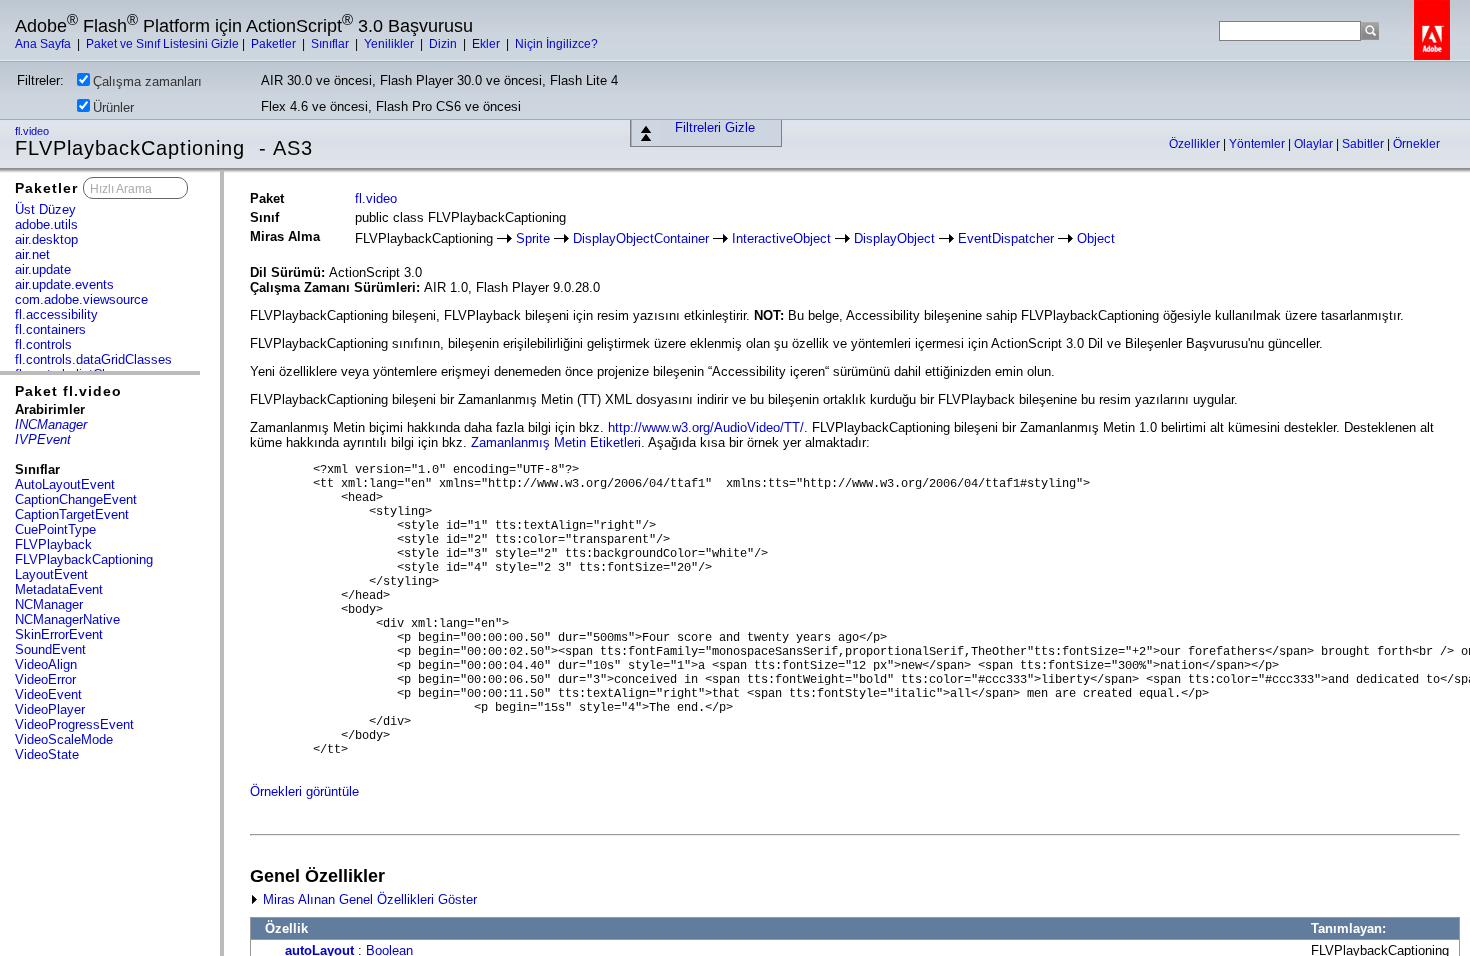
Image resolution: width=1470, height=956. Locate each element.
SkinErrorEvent (59, 634)
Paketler (275, 44)
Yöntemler (1258, 144)
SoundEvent (50, 649)
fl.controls (43, 344)
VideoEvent (48, 694)
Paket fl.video (68, 391)
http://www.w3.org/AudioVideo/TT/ (706, 427)
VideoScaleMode (64, 739)
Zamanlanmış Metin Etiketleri (556, 442)
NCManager (49, 604)
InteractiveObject (781, 238)
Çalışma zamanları (147, 81)
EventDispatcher (1006, 238)
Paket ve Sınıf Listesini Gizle (162, 44)
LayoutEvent (51, 574)
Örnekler (1416, 144)
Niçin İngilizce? (556, 44)
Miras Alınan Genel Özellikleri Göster (368, 899)
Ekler (487, 44)
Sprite (533, 238)
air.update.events (64, 284)
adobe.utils (46, 224)
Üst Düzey (45, 209)
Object (1096, 238)
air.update (43, 269)
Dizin (444, 44)
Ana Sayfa (44, 44)
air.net (32, 254)
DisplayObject (894, 238)
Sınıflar (331, 44)
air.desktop (46, 239)
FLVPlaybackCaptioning (84, 559)
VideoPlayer (50, 709)
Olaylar (1315, 144)
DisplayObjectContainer (641, 238)
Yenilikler (390, 44)
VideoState (47, 754)
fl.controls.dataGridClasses (93, 359)
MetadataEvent (59, 589)
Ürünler (113, 107)
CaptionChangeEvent (76, 499)
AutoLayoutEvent (65, 484)
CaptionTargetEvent (72, 514)
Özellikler (1196, 144)
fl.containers (50, 329)
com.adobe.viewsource (81, 299)
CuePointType (55, 529)
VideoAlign (46, 664)
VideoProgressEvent (74, 724)
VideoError (45, 679)
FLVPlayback (53, 544)
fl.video (33, 131)
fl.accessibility (56, 314)
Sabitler (1364, 144)
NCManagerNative (67, 619)
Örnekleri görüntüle (304, 791)
